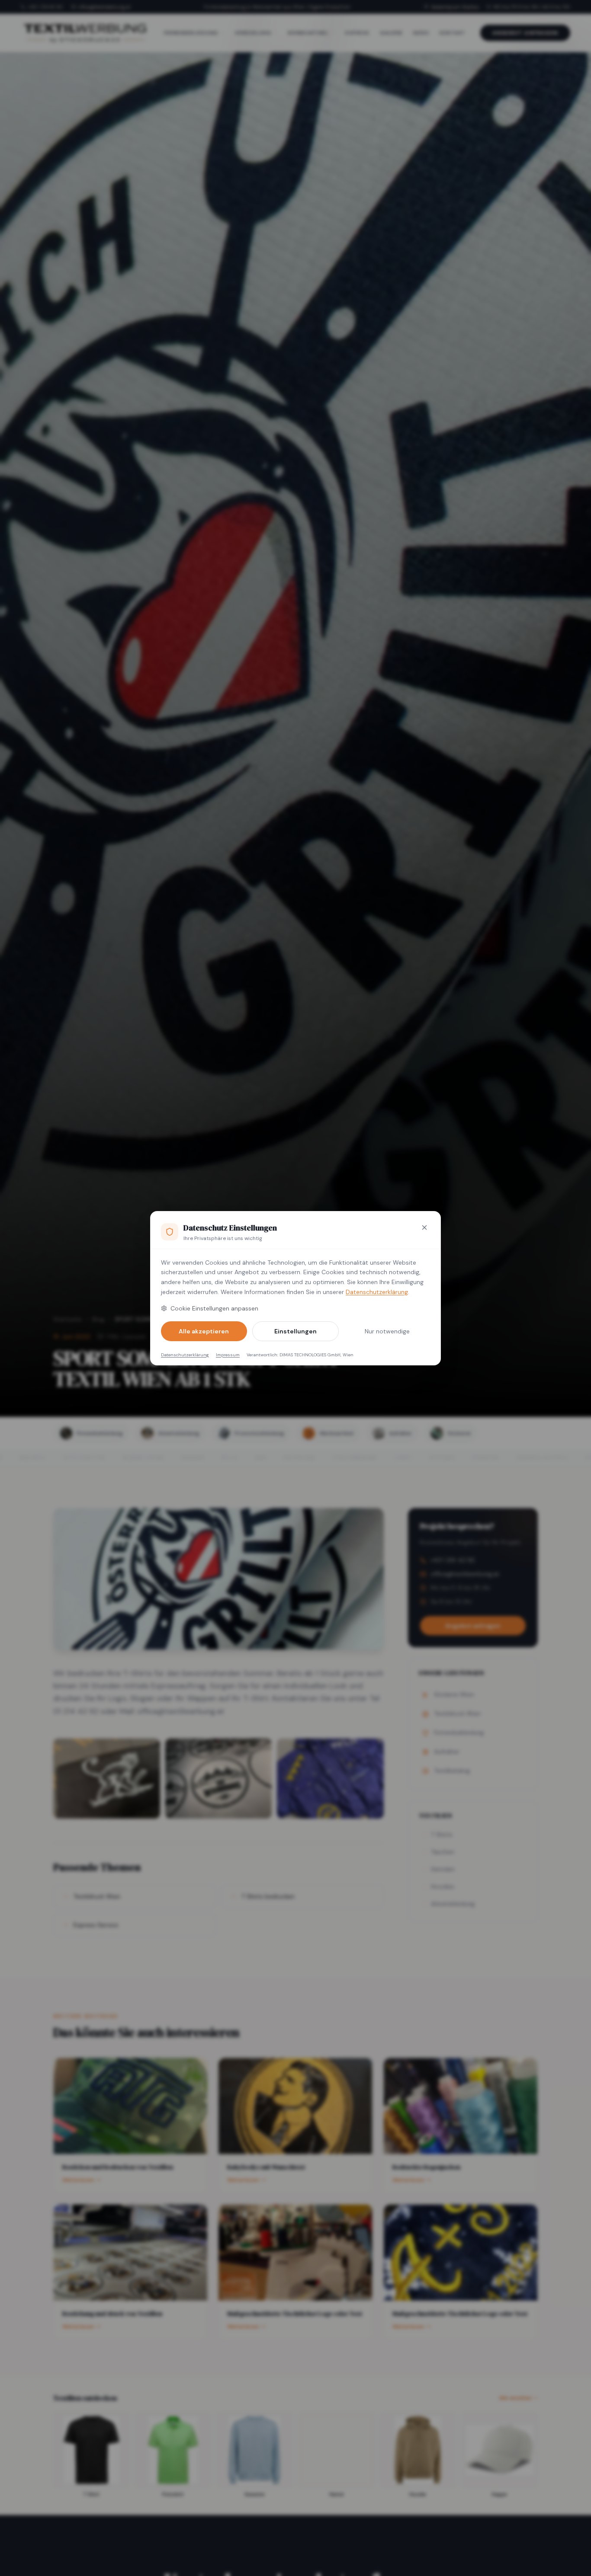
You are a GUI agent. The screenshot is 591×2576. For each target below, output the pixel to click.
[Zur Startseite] (85, 33)
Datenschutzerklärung (377, 1292)
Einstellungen (295, 1331)
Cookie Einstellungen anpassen (214, 1308)
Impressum (228, 1355)
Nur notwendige (387, 1331)
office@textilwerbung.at (104, 7)
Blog (98, 1319)
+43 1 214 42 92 (45, 7)
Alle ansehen (515, 2398)
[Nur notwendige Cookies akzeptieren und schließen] (424, 1227)
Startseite (67, 1319)
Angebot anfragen (525, 33)
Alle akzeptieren (204, 1331)
